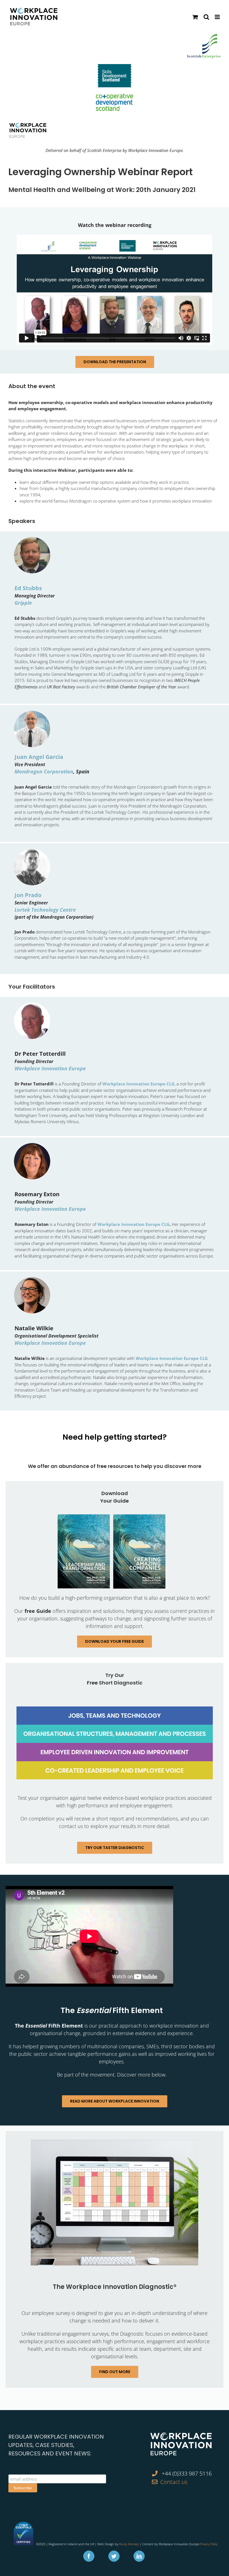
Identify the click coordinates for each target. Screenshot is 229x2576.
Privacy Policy (209, 2544)
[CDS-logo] (115, 96)
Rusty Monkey (129, 2544)
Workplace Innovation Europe (50, 1068)
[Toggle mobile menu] (218, 17)
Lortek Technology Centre (45, 910)
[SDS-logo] (115, 67)
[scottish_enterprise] (204, 37)
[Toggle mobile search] (206, 17)
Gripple (23, 603)
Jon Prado (28, 895)
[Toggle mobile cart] (195, 17)
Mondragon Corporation (44, 771)
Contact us (174, 2482)
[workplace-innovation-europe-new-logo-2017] (28, 125)
